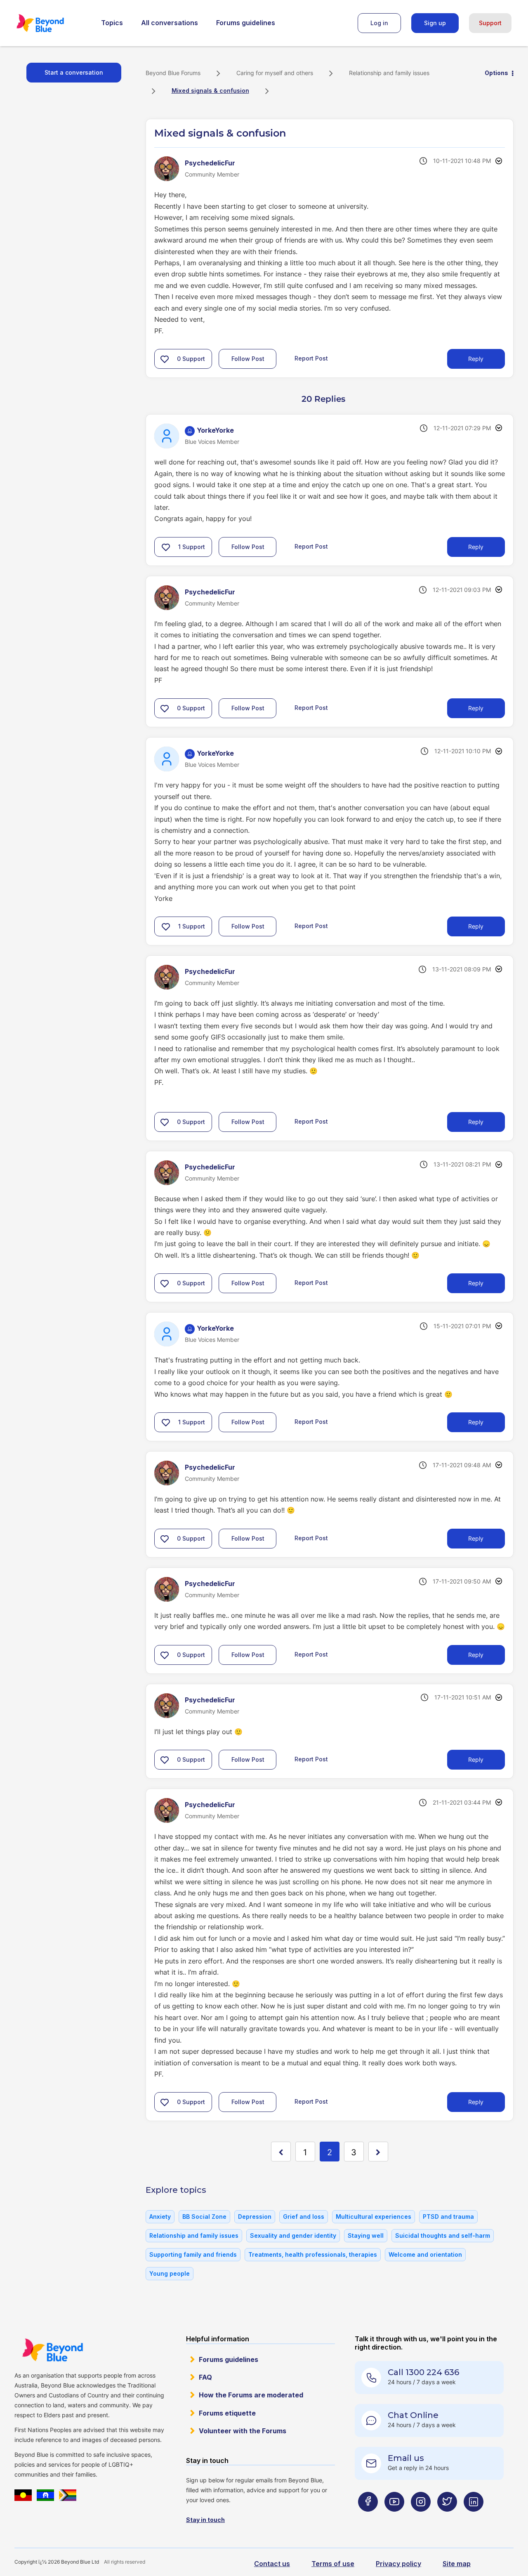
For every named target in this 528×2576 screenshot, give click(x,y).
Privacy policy (398, 2564)
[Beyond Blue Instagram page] (421, 2518)
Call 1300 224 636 (423, 2372)
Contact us (272, 2564)
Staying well (366, 2235)
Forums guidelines (246, 23)
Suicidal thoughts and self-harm (443, 2235)
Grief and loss (304, 2217)
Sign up (435, 23)
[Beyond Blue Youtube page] (394, 2518)
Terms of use (333, 2564)
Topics (112, 23)
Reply (476, 359)
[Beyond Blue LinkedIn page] (474, 2518)
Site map (457, 2564)
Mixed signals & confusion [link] (210, 91)
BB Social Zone (204, 2217)
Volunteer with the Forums (243, 2431)
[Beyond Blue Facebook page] (368, 2518)
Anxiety (160, 2217)
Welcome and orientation (425, 2254)
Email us (406, 2458)
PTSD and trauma (448, 2217)
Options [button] (496, 73)
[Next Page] (378, 2152)
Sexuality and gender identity (293, 2235)
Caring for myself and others (275, 73)
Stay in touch (205, 2520)
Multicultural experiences (374, 2217)
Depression (255, 2217)
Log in (379, 23)
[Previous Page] (281, 2152)
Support (490, 23)
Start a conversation (74, 72)
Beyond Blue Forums (52, 23)
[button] (165, 359)
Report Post (311, 358)
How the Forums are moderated (251, 2395)
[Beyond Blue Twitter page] (447, 2518)
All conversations (170, 23)
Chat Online (413, 2415)
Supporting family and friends (193, 2254)
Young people (170, 2273)
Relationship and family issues (389, 73)
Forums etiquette (227, 2413)
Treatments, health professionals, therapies (313, 2254)
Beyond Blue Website (52, 2350)
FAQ (205, 2377)
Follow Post (248, 359)
